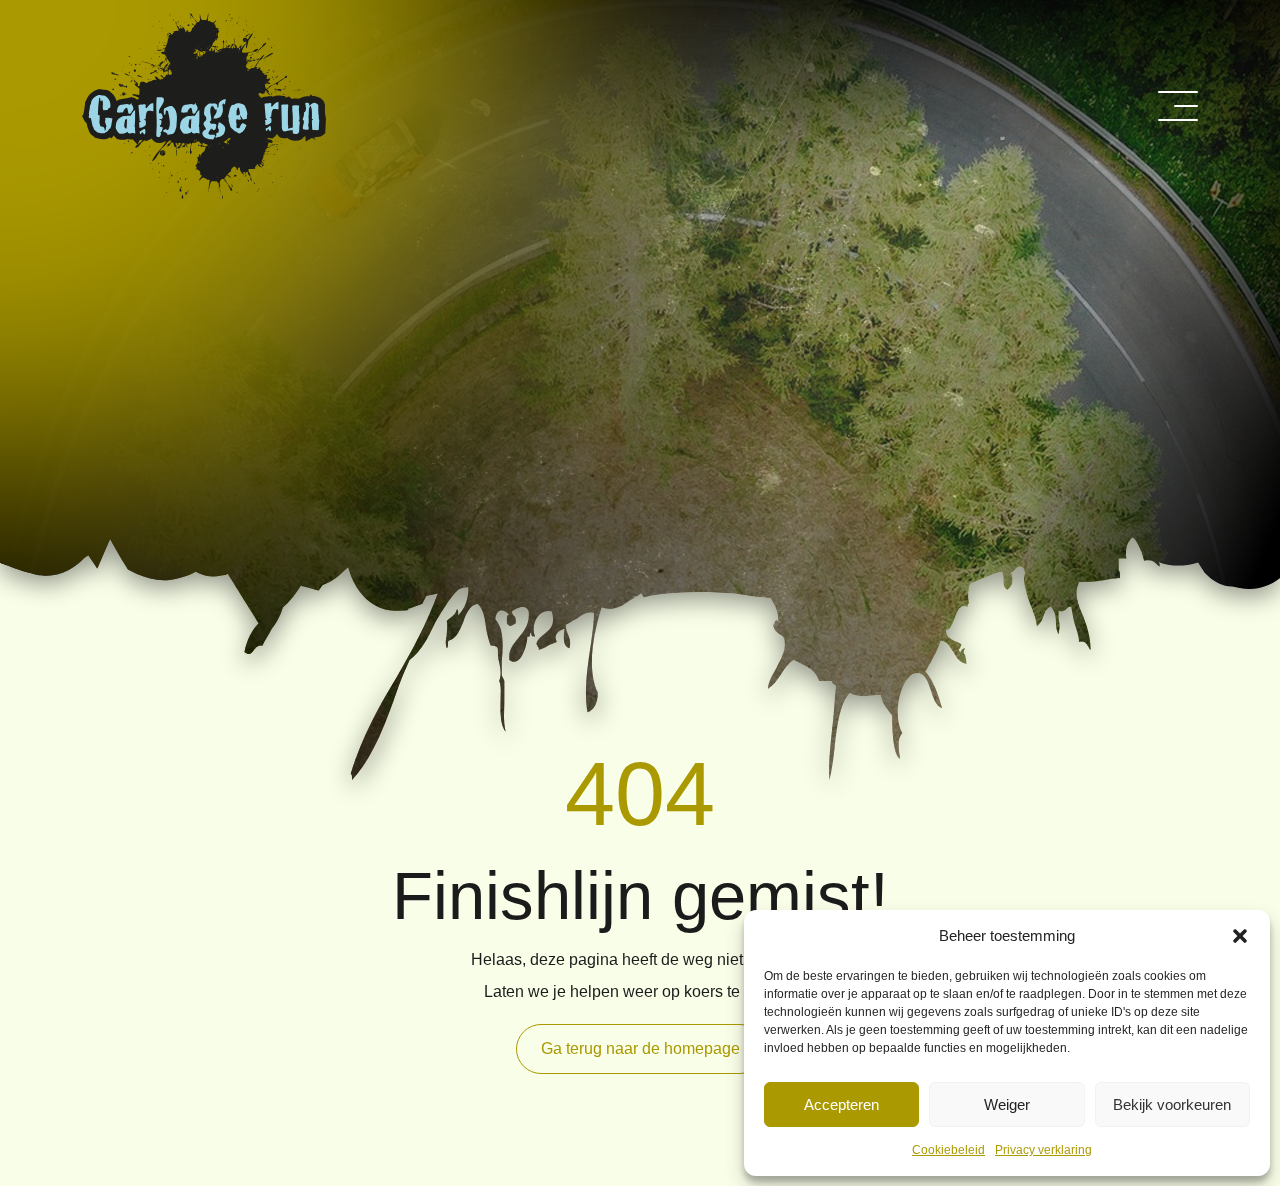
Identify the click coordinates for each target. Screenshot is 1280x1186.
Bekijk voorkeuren (1172, 1104)
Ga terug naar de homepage (640, 1048)
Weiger (1007, 1104)
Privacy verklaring (1043, 1150)
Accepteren (841, 1104)
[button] (1240, 936)
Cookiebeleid (948, 1150)
